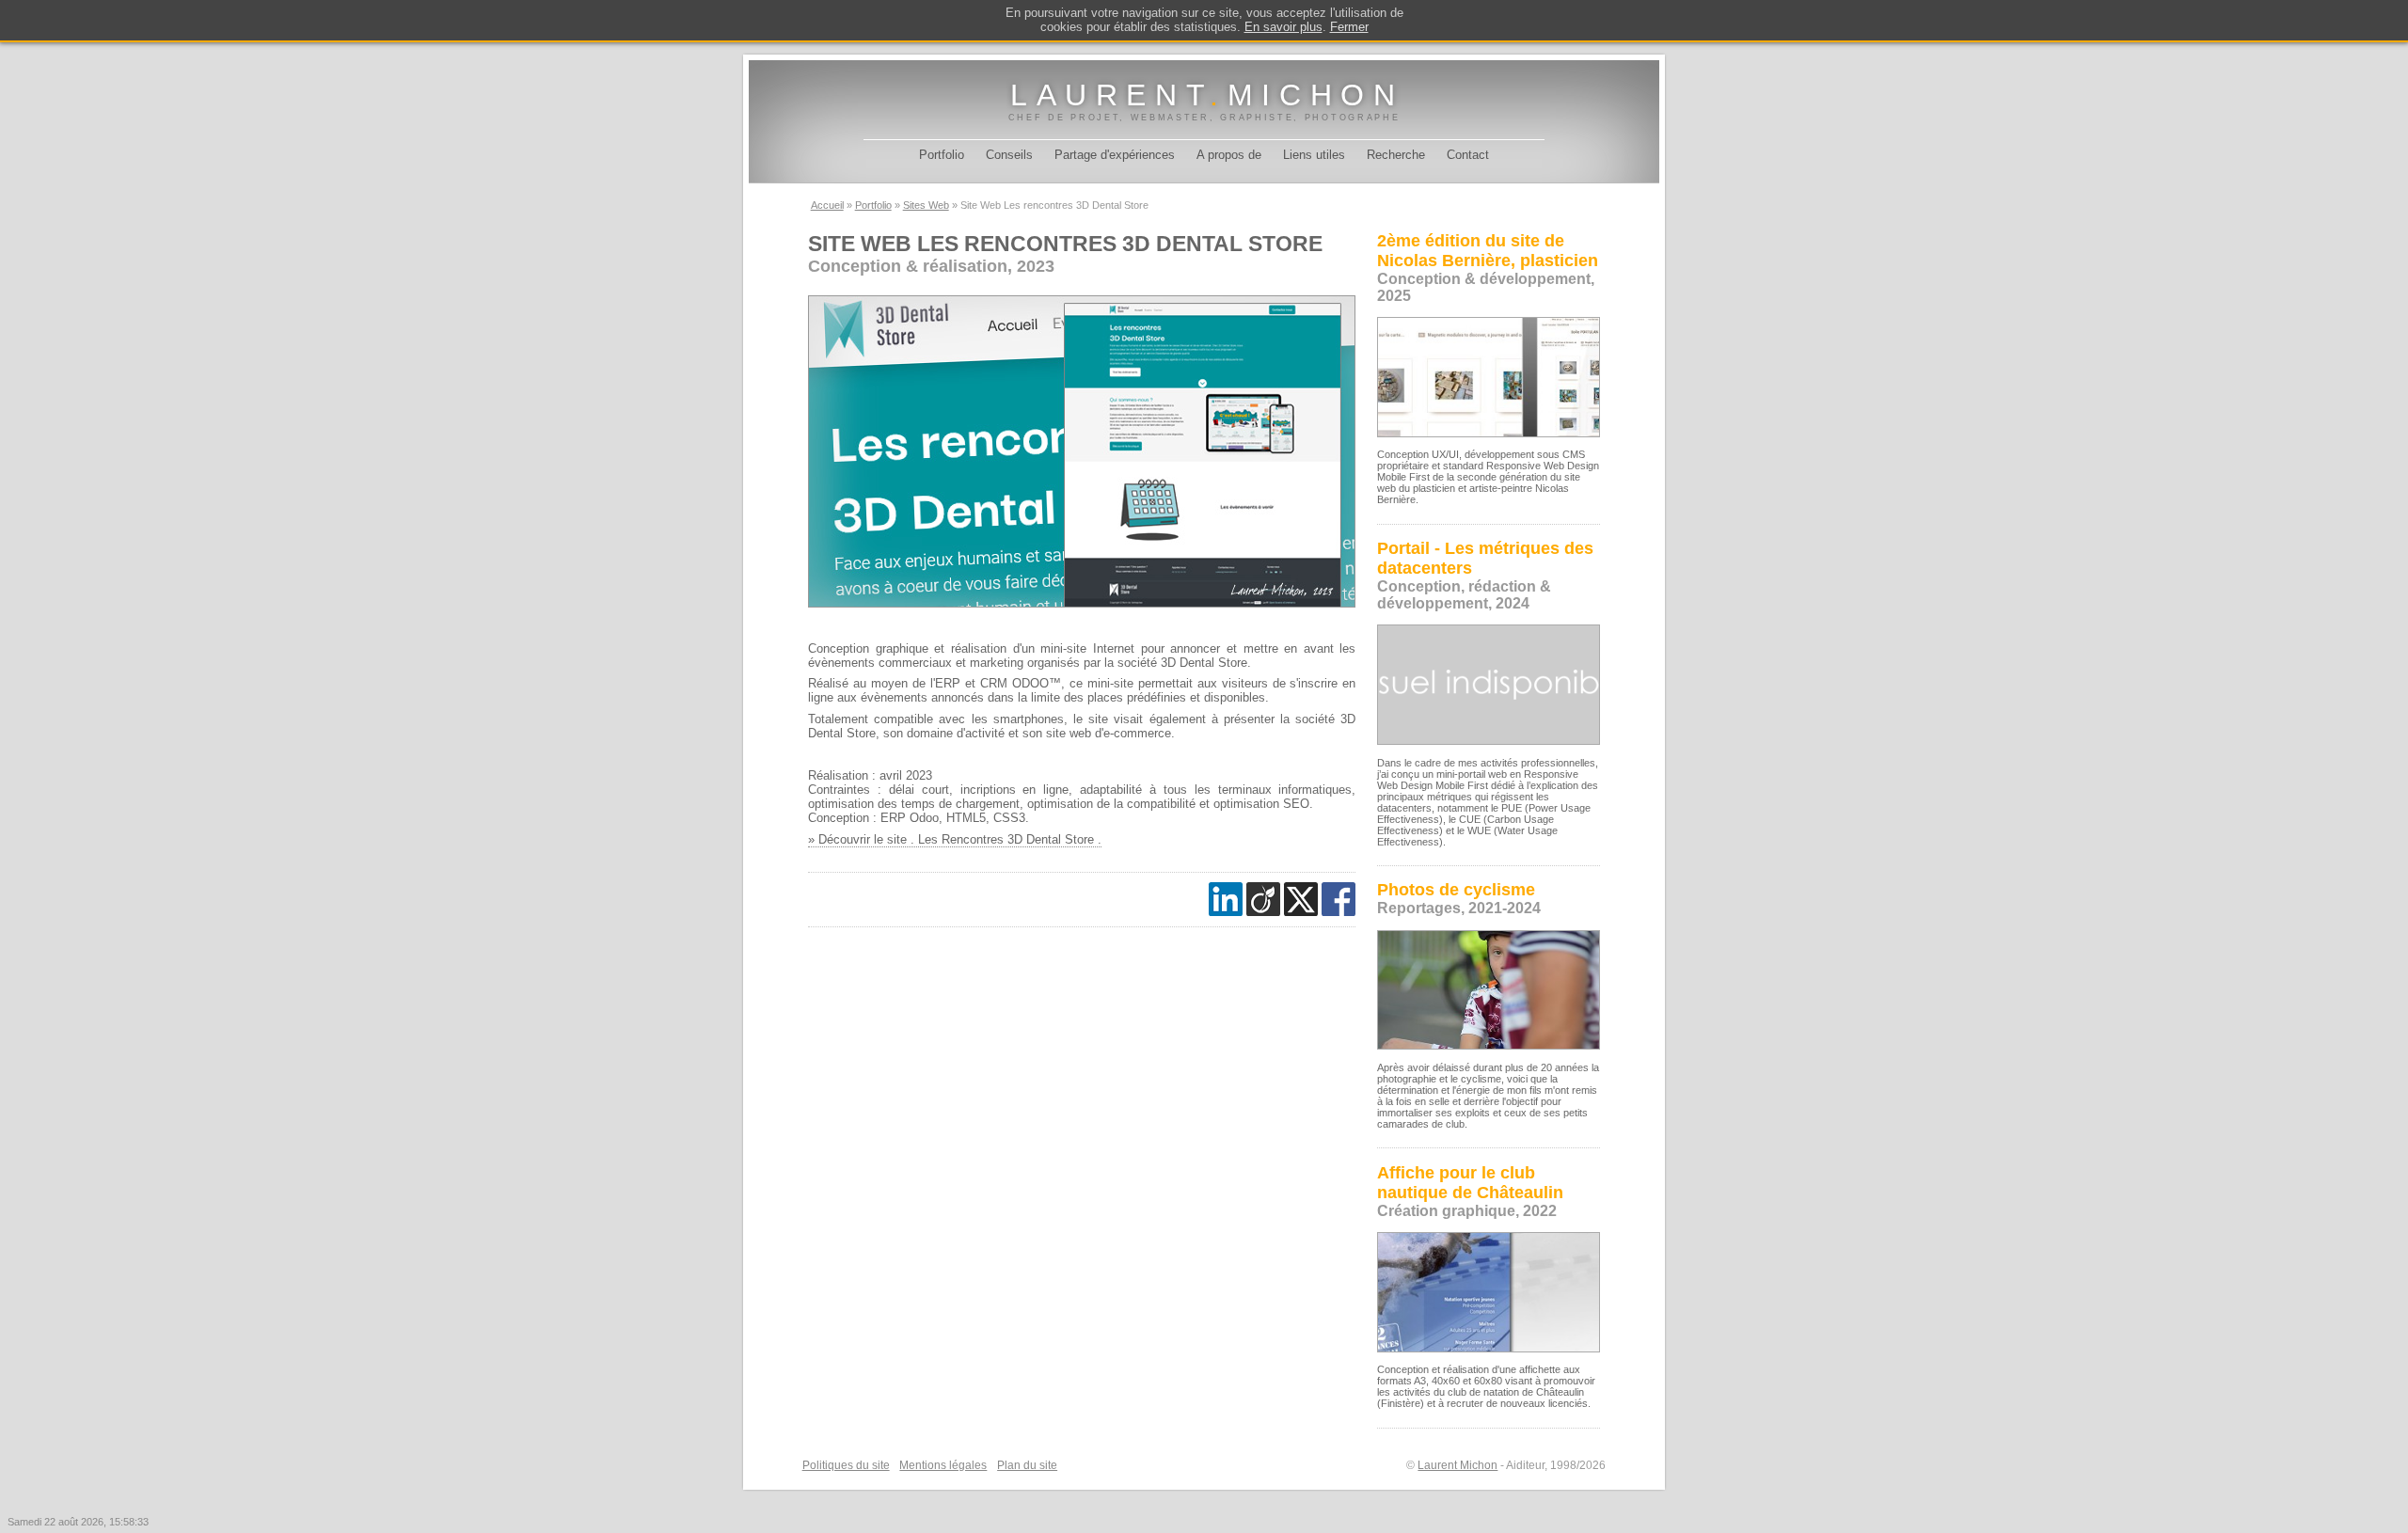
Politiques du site (846, 1465)
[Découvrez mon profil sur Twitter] (1301, 899)
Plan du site (1027, 1465)
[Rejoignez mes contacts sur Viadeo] (1263, 899)
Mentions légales (943, 1465)
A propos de (1229, 155)
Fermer (1349, 27)
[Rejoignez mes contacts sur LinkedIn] (1226, 899)
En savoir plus (1283, 27)
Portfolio (942, 155)
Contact (1468, 155)
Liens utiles (1314, 155)
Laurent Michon (1457, 1465)
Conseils (1009, 155)
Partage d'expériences (1115, 155)
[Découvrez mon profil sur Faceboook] (1339, 899)
